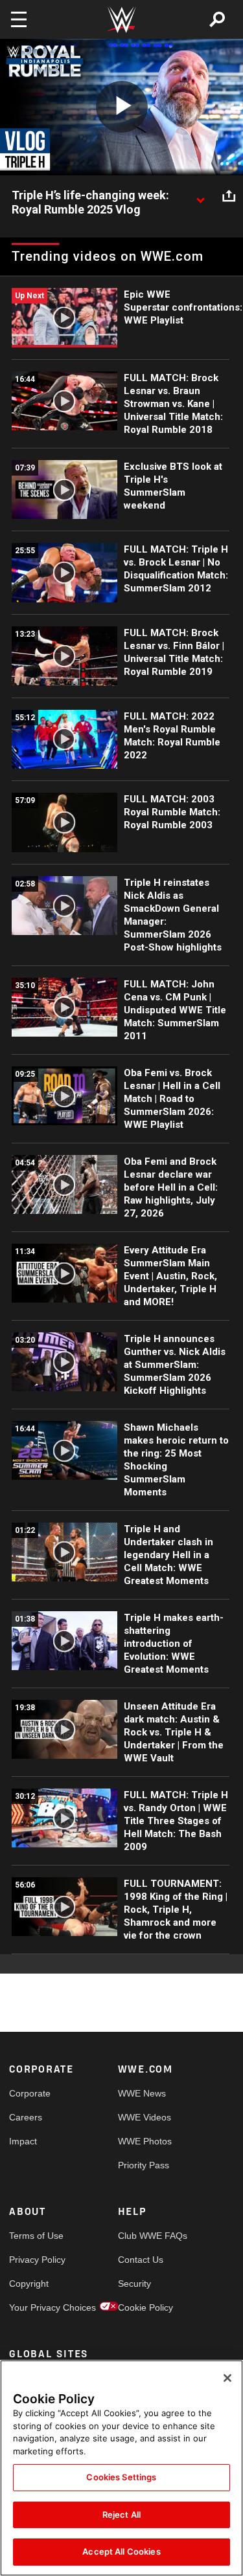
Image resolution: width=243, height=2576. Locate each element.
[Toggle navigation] (19, 19)
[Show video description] (200, 196)
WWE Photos (145, 2141)
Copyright (29, 2284)
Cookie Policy (145, 2307)
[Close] (227, 2378)
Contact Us (141, 2260)
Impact (23, 2141)
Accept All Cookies (121, 2551)
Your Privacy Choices (36, 2307)
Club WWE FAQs (145, 2236)
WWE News (142, 2093)
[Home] (122, 20)
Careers (26, 2117)
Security (134, 2284)
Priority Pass (144, 2165)
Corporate (30, 2093)
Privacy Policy (36, 2260)
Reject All (121, 2515)
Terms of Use (36, 2236)
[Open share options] (229, 196)
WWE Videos (145, 2117)
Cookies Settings (121, 2477)
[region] (121, 2468)
